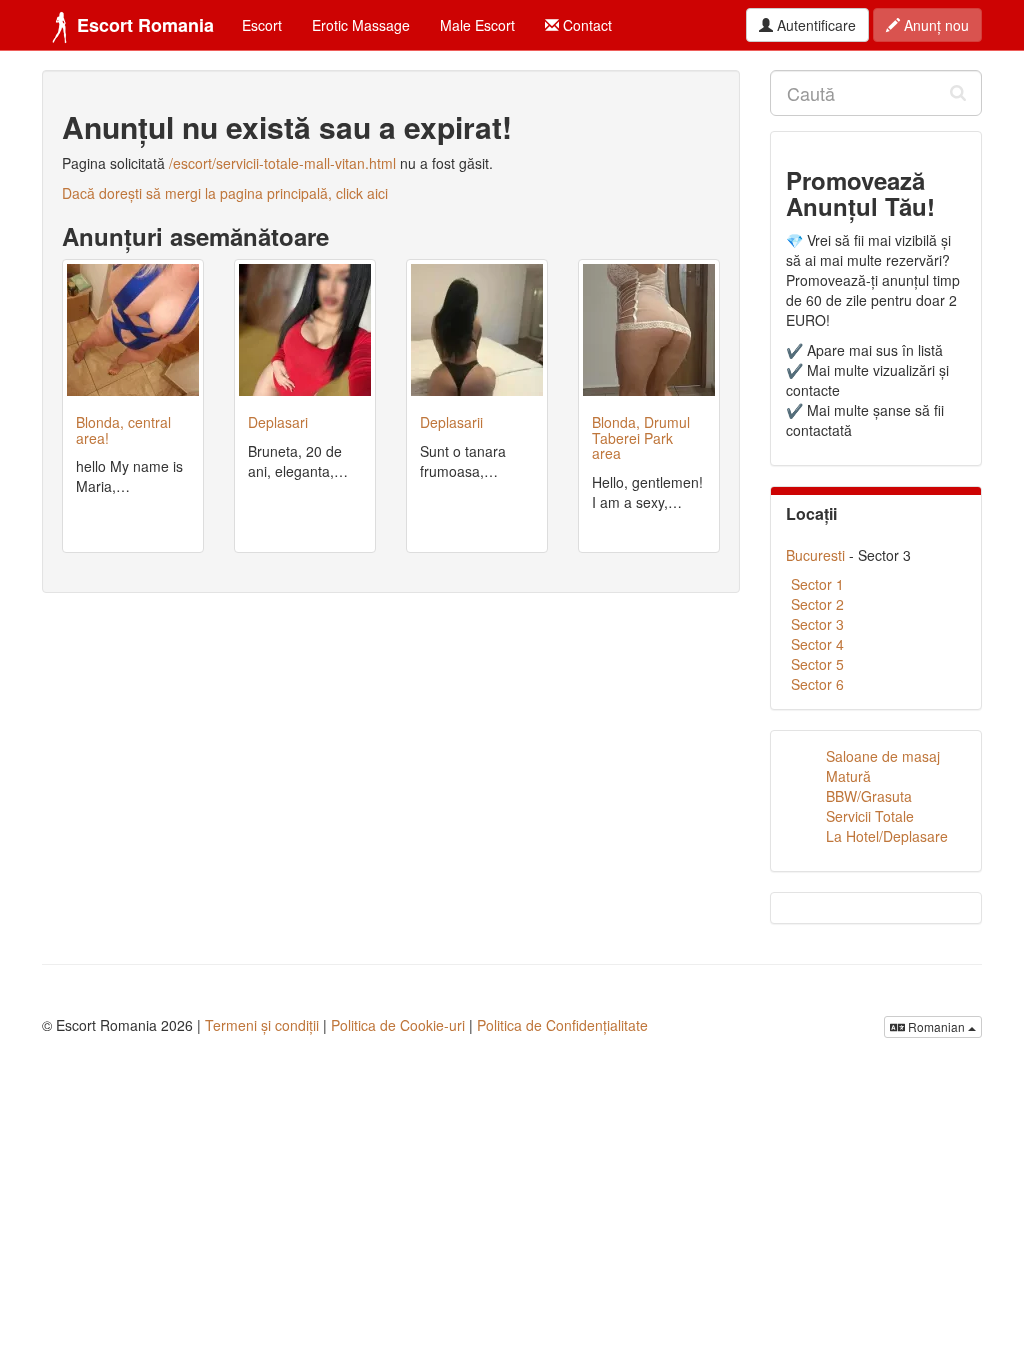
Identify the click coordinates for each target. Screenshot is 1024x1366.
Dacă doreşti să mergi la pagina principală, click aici (225, 193)
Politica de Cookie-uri (398, 1025)
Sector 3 (817, 624)
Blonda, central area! (123, 429)
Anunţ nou (934, 25)
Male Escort (477, 25)
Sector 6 (817, 684)
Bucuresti (815, 555)
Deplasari (278, 422)
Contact (585, 25)
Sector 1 (817, 584)
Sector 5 (817, 664)
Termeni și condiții (262, 1025)
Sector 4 (817, 644)
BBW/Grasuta (869, 796)
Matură (848, 776)
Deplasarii (451, 422)
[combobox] (876, 93)
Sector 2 (817, 604)
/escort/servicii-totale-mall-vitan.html (282, 163)
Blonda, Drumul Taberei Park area (641, 437)
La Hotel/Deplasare (887, 836)
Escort (262, 25)
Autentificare (814, 25)
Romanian (936, 1026)
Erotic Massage (361, 25)
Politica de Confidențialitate (562, 1025)
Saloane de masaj (883, 756)
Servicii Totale (870, 816)
